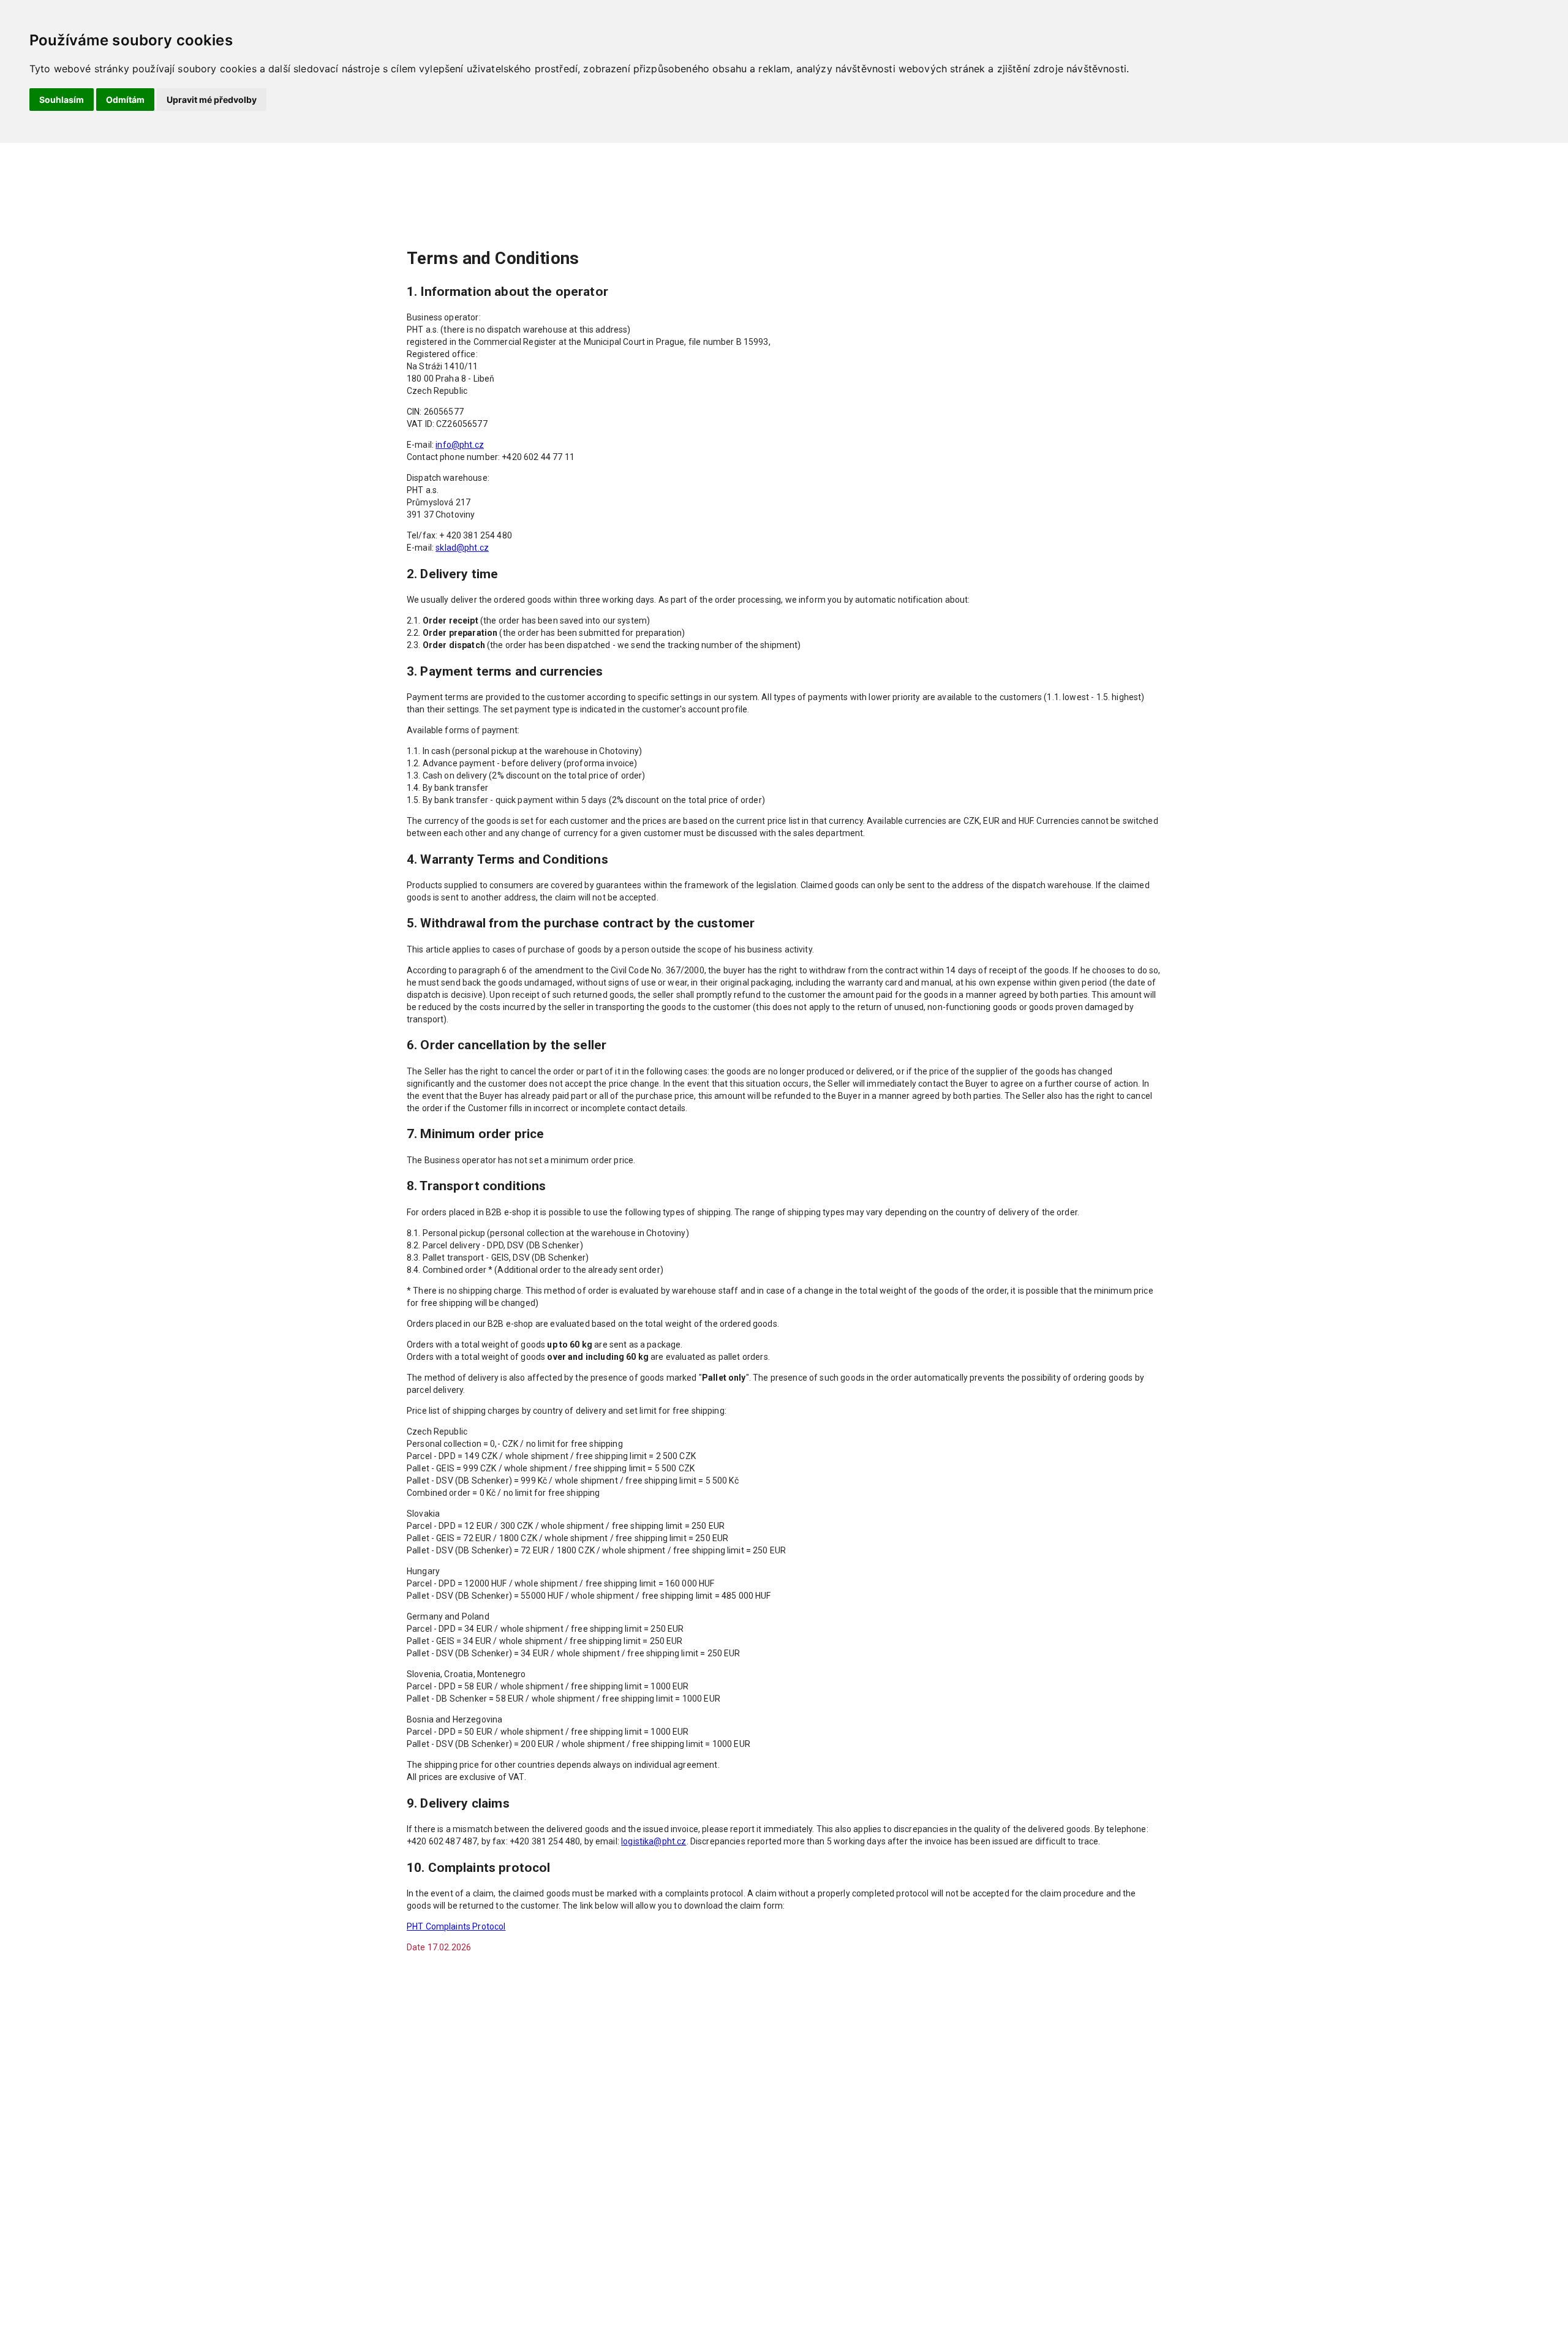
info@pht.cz (460, 445)
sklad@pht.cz (462, 548)
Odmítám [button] (125, 100)
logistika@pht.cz (654, 1841)
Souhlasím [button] (62, 100)
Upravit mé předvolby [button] (212, 100)
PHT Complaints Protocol (456, 1926)
